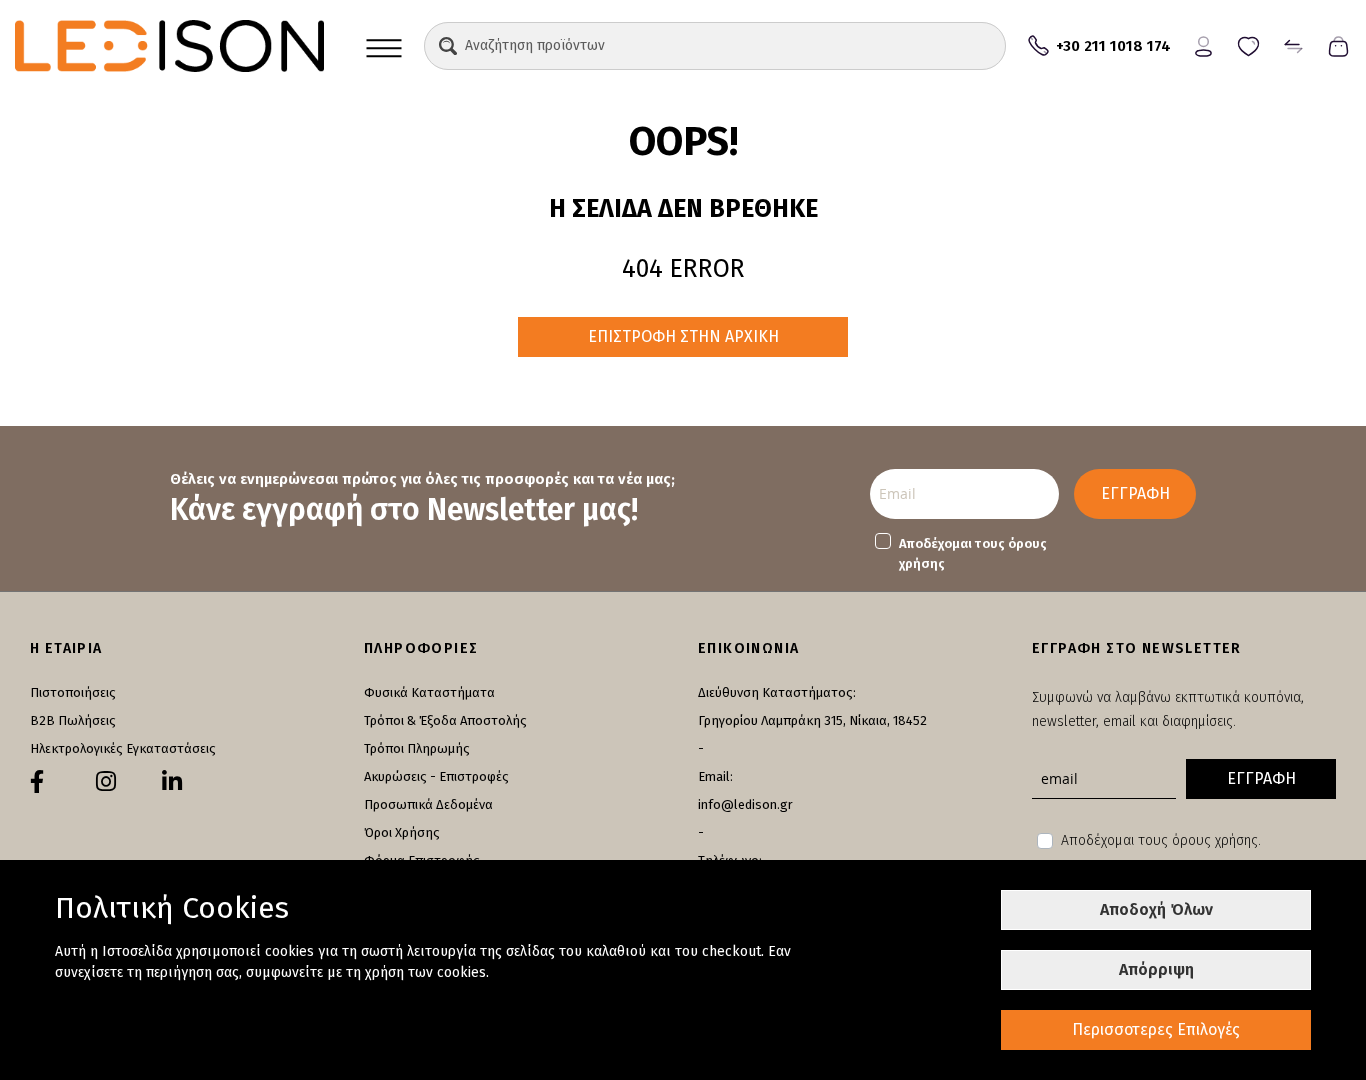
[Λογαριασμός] (1203, 44)
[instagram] (106, 782)
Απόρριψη (1156, 969)
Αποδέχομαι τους (973, 553)
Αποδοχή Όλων (1156, 909)
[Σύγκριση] (1293, 44)
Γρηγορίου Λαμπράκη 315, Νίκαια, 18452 (812, 720)
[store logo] (169, 46)
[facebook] (37, 782)
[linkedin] (172, 782)
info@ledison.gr (745, 804)
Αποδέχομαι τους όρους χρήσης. (1161, 840)
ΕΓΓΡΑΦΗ (1135, 493)
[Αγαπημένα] (1248, 44)
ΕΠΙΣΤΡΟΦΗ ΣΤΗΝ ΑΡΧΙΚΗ (683, 336)
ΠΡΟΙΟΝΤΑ (384, 46)
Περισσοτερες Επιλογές (1156, 1029)
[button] (448, 46)
